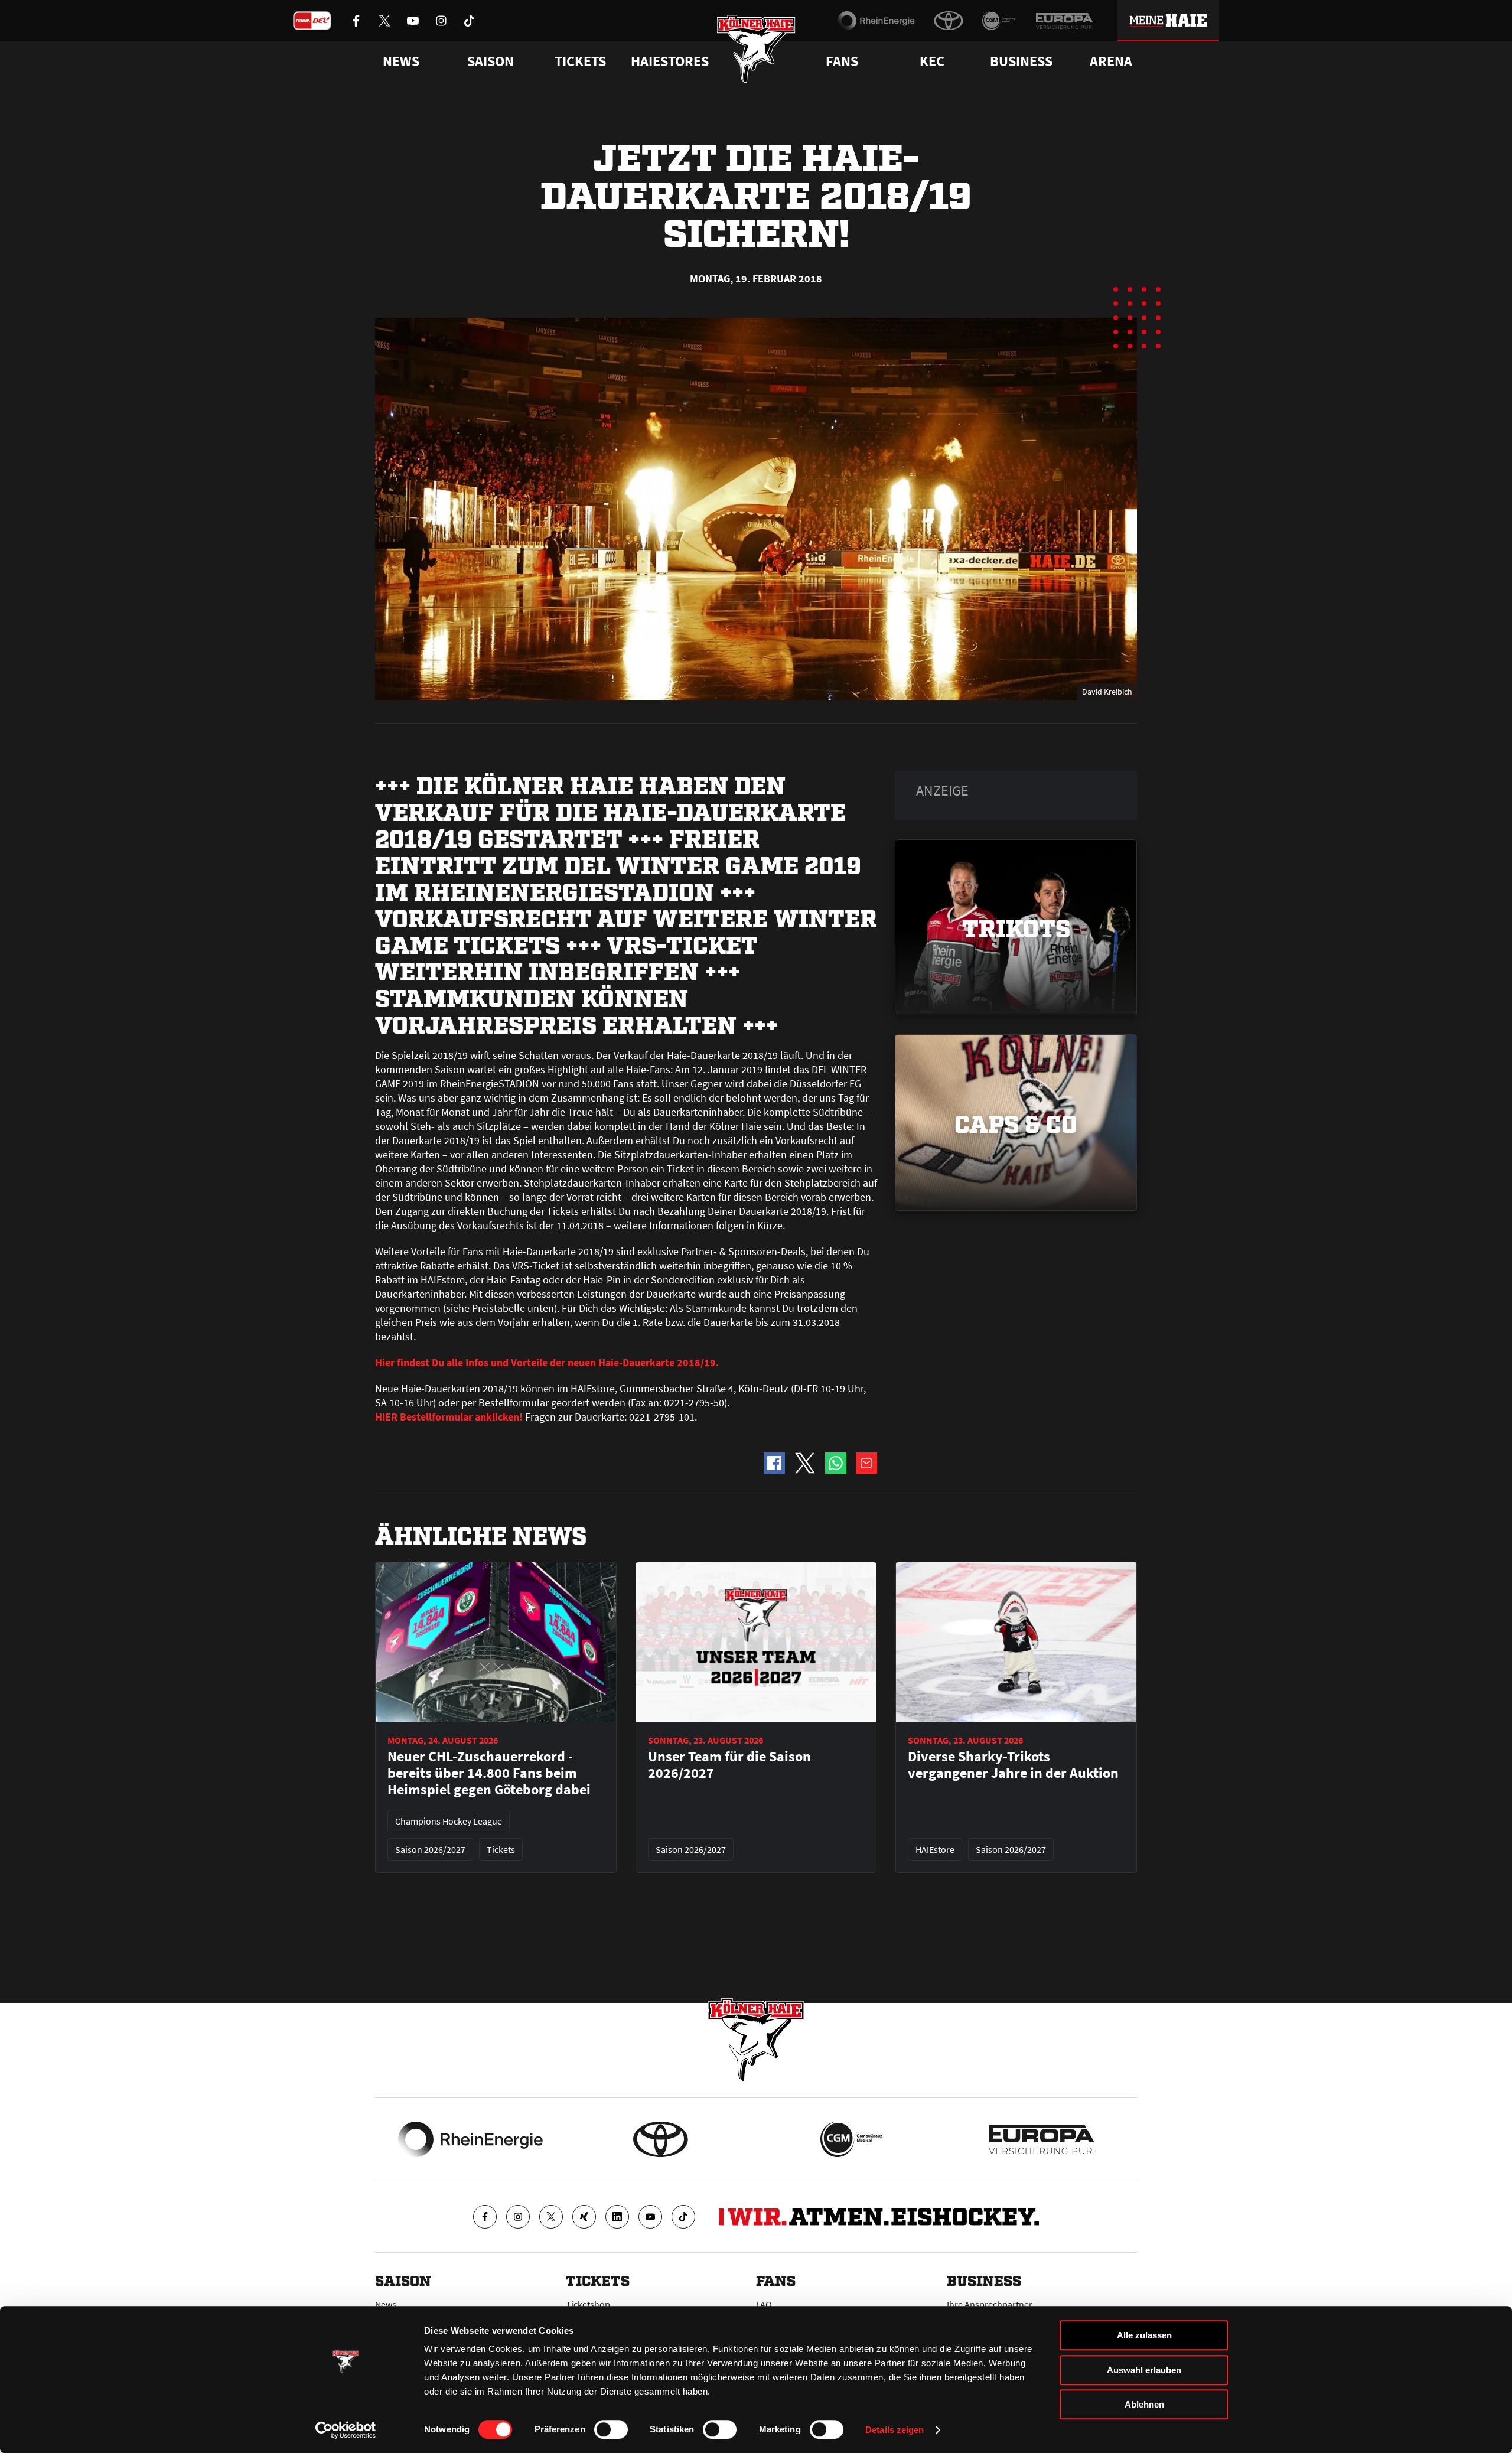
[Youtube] (650, 2217)
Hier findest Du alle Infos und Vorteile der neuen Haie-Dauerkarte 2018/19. (547, 1362)
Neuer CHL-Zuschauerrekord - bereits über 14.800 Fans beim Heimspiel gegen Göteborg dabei (489, 1773)
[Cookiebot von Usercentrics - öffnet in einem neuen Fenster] (346, 2430)
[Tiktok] (683, 2217)
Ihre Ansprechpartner (990, 2304)
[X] (551, 2217)
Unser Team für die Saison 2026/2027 (729, 1765)
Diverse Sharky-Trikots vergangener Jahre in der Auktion (1013, 1765)
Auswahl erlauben (1144, 2370)
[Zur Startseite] (756, 49)
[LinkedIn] (617, 2217)
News (386, 2304)
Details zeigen (895, 2430)
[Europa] (1064, 21)
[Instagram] (518, 2217)
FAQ (764, 2304)
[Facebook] (485, 2217)
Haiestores (670, 61)
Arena (1111, 61)
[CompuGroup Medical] (999, 21)
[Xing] (584, 2217)
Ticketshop (588, 2304)
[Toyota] (949, 21)
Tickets (580, 61)
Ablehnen (1144, 2404)
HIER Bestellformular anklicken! (449, 1417)
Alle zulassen (1144, 2335)
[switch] (611, 2429)
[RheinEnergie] (876, 21)
